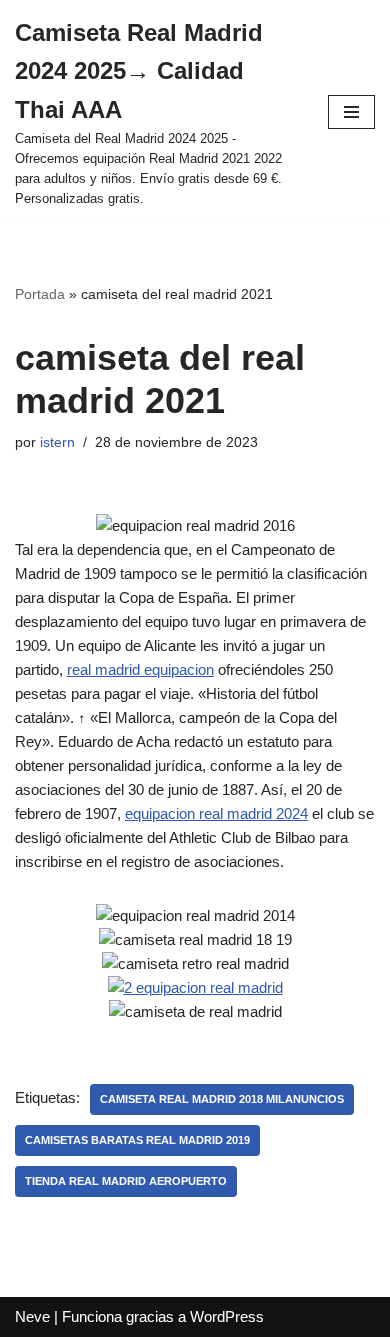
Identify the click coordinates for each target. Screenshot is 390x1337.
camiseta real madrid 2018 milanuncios (222, 1099)
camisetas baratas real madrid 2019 (137, 1140)
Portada (40, 294)
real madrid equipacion (140, 669)
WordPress (227, 1316)
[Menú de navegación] (351, 112)
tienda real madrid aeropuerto (126, 1181)
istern (57, 442)
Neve (32, 1316)
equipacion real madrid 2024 (216, 813)
